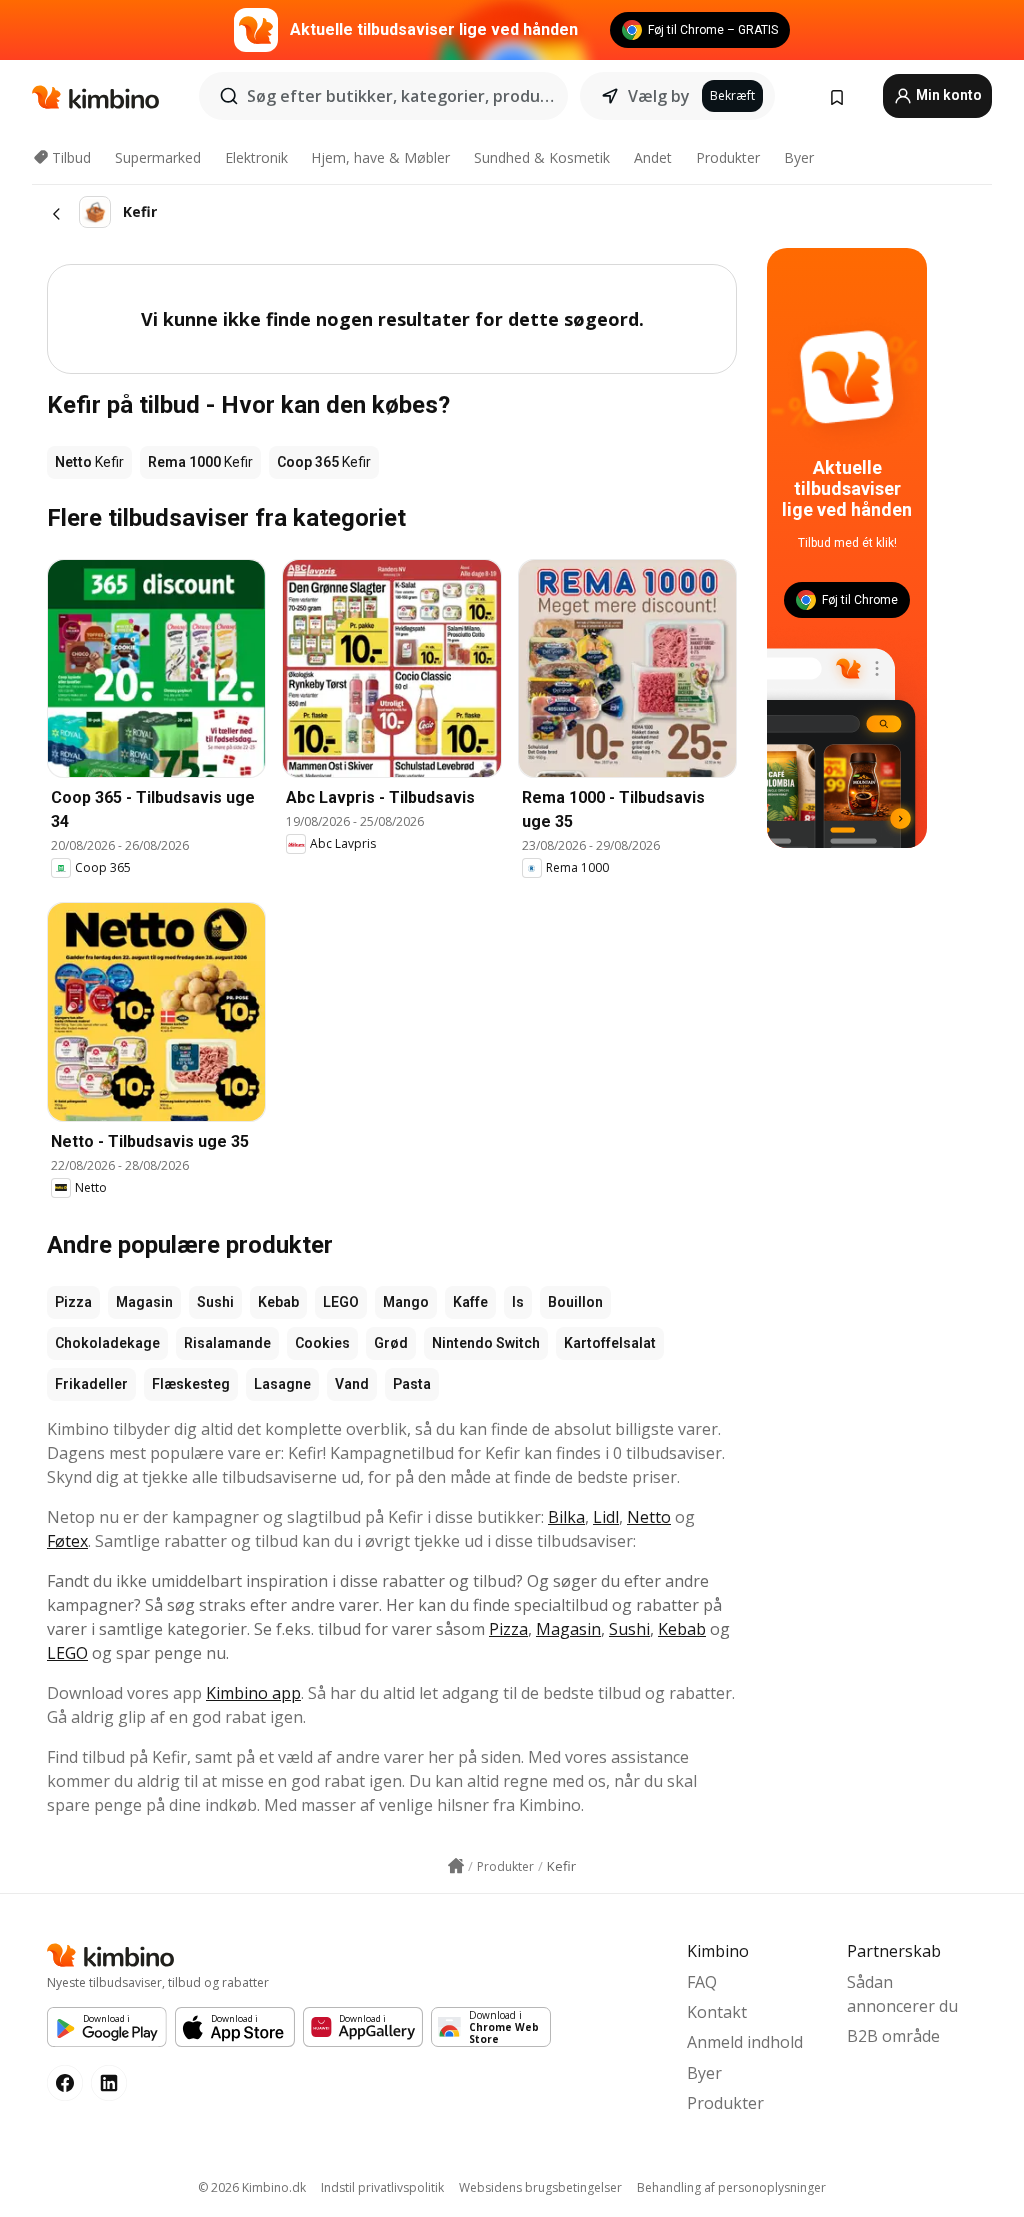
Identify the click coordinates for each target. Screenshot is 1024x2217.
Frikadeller (91, 1384)
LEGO (341, 1302)
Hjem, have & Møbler (380, 157)
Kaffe (470, 1302)
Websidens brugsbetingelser (540, 2187)
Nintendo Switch (486, 1343)
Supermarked (158, 157)
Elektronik (256, 157)
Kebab (278, 1302)
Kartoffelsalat (610, 1343)
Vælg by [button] (659, 96)
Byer (799, 157)
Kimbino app (253, 1693)
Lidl (606, 1517)
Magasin (144, 1302)
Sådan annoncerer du (902, 1994)
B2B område (893, 2036)
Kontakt (717, 2012)
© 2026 (252, 2187)
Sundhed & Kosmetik (542, 157)
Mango (406, 1302)
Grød (391, 1343)
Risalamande (227, 1343)
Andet (653, 157)
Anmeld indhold (745, 2042)
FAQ (702, 1982)
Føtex (67, 1541)
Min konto (947, 95)
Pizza (73, 1302)
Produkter (728, 157)
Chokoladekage (107, 1343)
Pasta (412, 1384)
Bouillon (575, 1302)
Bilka (566, 1517)
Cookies (322, 1343)
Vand (352, 1384)
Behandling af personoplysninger (731, 2187)
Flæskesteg (191, 1384)
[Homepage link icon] (456, 1866)
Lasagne (282, 1384)
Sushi (215, 1302)
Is (518, 1302)
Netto (649, 1517)
